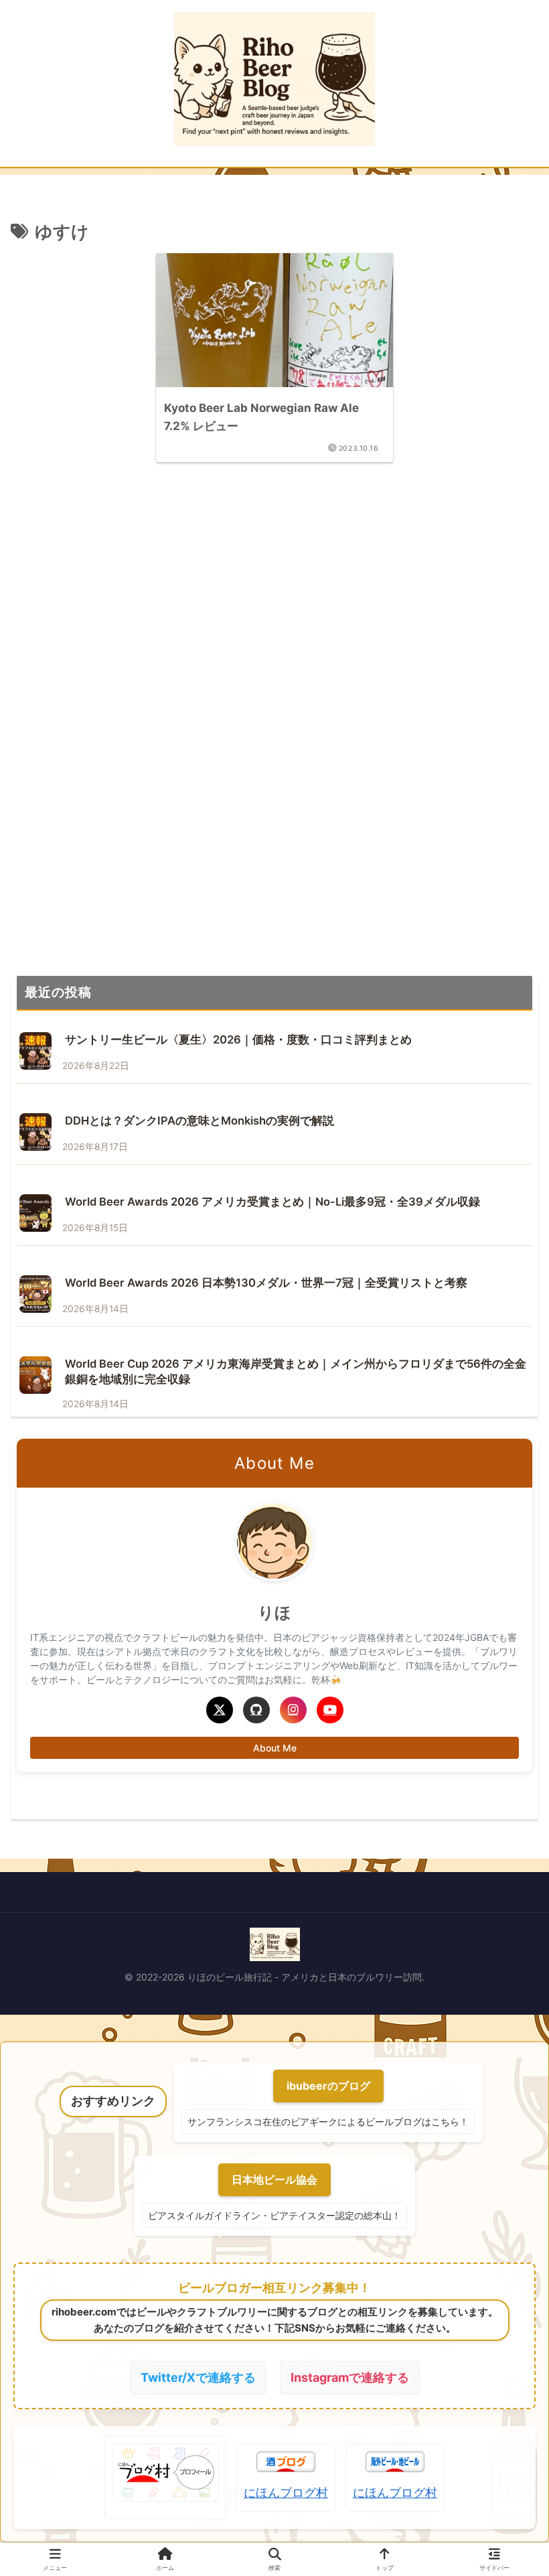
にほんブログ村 (286, 2493)
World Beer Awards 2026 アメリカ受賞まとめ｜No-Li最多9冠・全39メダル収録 (272, 1202)
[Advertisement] (274, 600)
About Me (275, 1748)
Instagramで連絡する (350, 2377)
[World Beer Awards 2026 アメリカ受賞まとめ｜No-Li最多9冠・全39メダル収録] (35, 1213)
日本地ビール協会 (274, 2179)
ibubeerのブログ (328, 2086)
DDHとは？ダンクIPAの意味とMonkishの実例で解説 (200, 1121)
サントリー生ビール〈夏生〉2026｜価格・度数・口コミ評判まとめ (238, 1040)
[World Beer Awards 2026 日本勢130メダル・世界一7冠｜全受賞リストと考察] (35, 1294)
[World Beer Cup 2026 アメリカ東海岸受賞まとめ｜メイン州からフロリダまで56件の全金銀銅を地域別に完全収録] (35, 1375)
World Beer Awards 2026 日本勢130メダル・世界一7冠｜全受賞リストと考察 (266, 1283)
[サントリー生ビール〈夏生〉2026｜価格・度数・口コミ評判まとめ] (35, 1051)
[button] (505, 1631)
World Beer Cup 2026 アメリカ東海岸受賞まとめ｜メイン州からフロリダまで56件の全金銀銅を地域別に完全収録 (296, 1371)
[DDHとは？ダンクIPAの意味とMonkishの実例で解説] (35, 1132)
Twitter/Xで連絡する (198, 2377)
